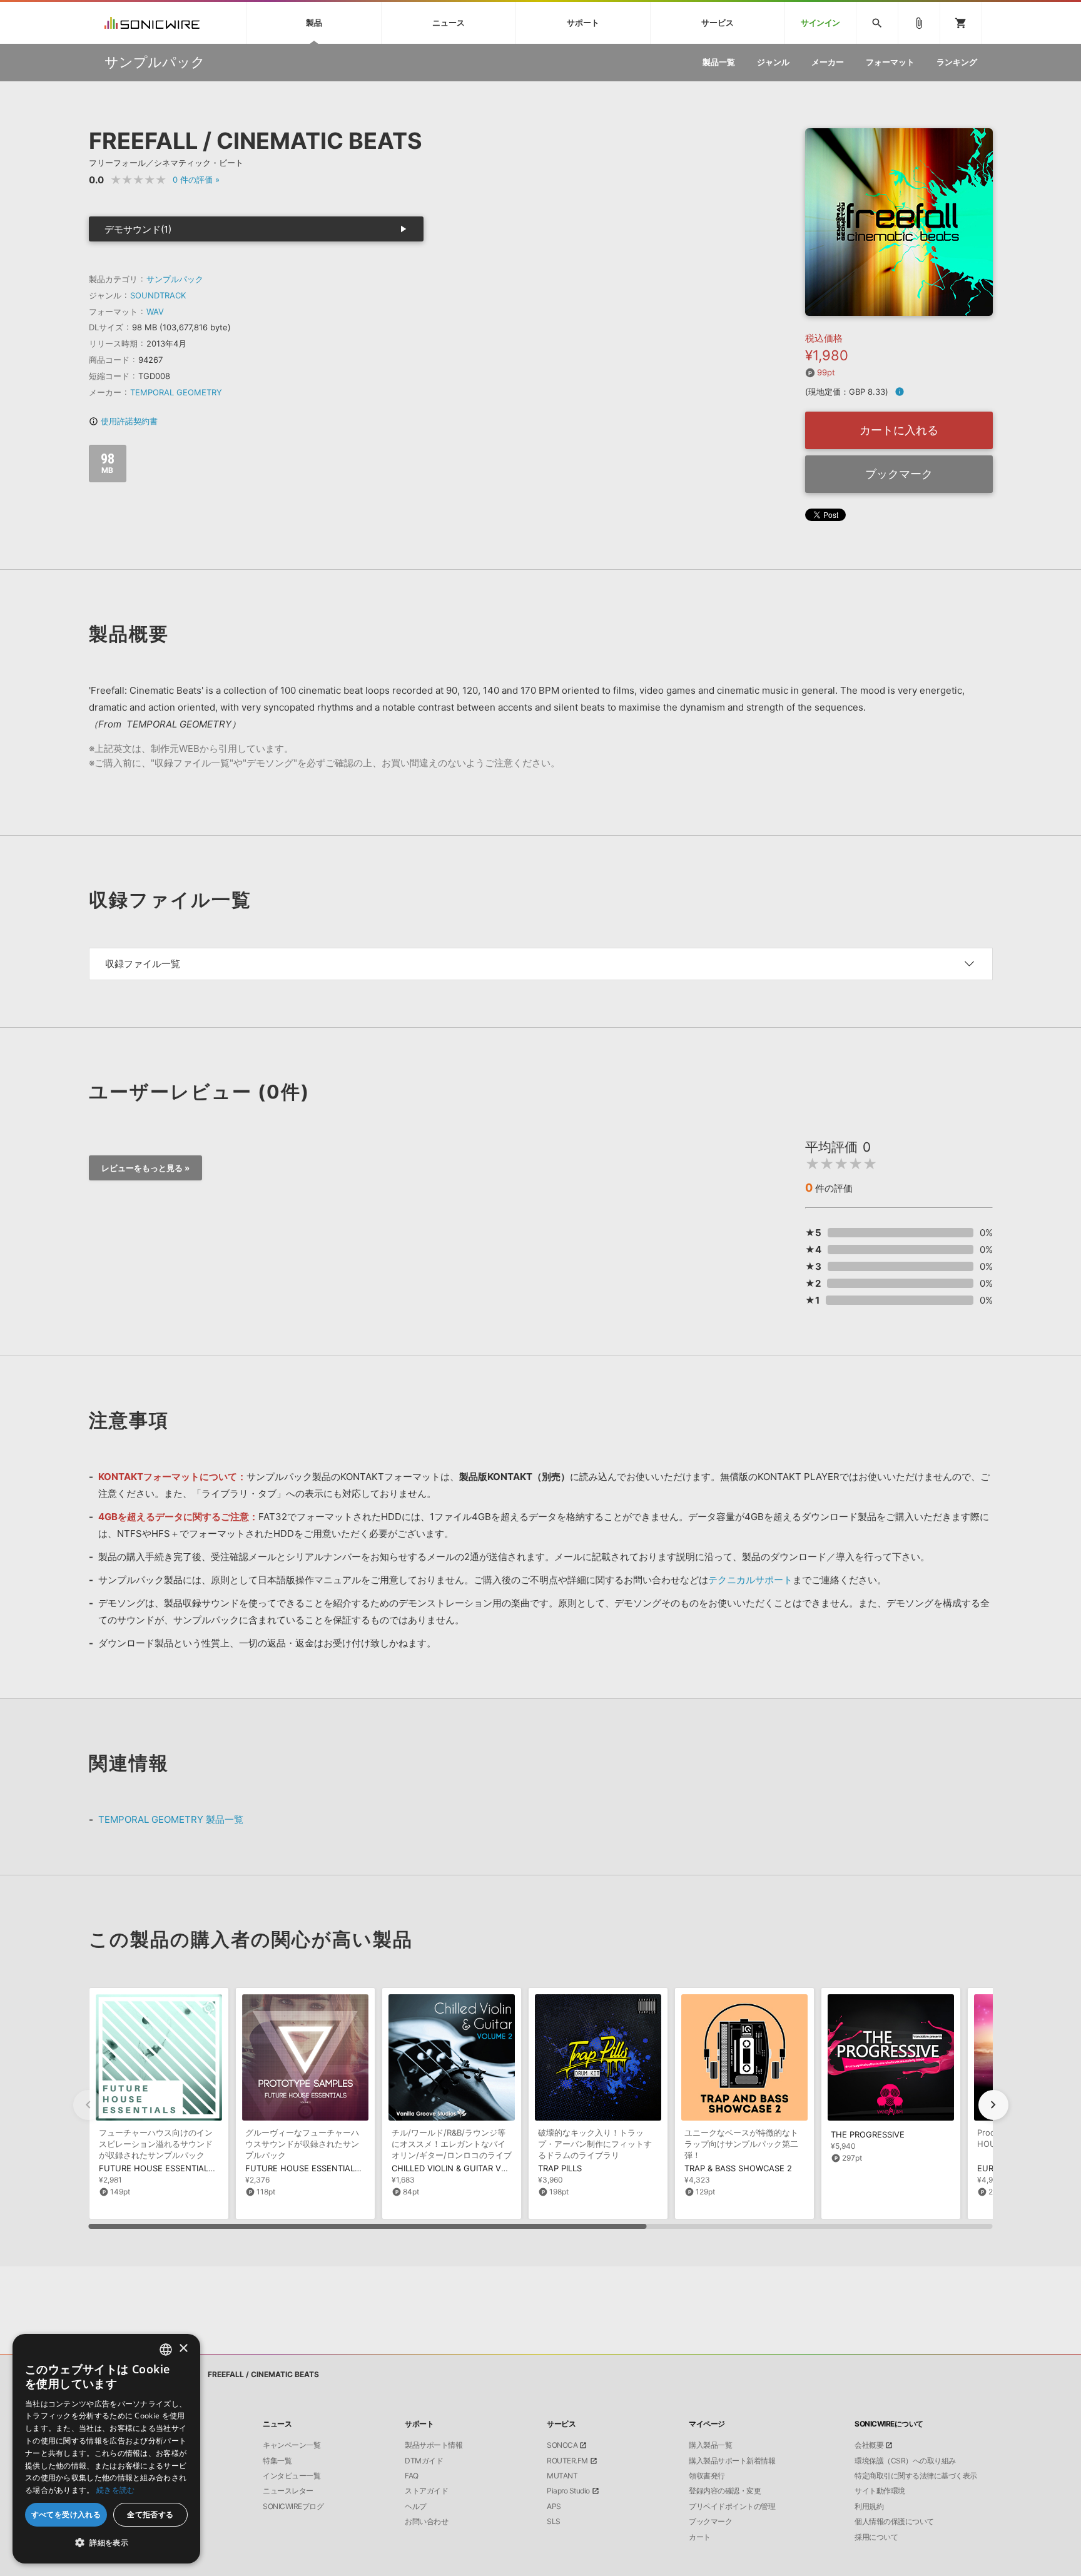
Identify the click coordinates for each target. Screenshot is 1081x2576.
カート (700, 2537)
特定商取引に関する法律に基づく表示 (916, 2476)
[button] (993, 2105)
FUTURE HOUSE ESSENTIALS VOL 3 (169, 2168)
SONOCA (562, 2445)
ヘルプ (416, 2507)
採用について (876, 2537)
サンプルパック (175, 279)
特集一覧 (277, 2461)
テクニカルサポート (750, 1580)
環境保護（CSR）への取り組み (905, 2461)
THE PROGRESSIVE (868, 2134)
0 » (196, 180)
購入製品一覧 (710, 2445)
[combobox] (166, 2350)
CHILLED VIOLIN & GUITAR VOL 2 (455, 2168)
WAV (155, 312)
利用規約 (869, 2507)
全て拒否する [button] (150, 2514)
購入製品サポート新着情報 (732, 2461)
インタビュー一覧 (292, 2476)
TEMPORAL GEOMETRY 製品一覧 (171, 1819)
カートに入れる (899, 430)
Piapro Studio (568, 2491)
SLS (554, 2522)
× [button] (183, 2349)
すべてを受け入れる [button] (66, 2514)
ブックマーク (899, 474)
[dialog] (106, 2449)
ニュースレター (288, 2491)
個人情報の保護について (894, 2522)
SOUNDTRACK (158, 295)
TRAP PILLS (560, 2168)
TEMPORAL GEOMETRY (176, 392)
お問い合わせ (426, 2522)
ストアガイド (426, 2491)
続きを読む (116, 2490)
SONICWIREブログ (293, 2507)
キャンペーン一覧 (292, 2445)
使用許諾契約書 (123, 421)
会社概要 (869, 2445)
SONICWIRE (152, 23)
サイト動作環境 (880, 2491)
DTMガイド (424, 2461)
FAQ (412, 2476)
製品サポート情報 (434, 2445)
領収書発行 (707, 2476)
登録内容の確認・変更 (725, 2491)
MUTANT (562, 2476)
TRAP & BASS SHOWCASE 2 (738, 2168)
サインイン (820, 23)
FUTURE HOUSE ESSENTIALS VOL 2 (316, 2168)
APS (554, 2507)
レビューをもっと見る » (145, 1168)
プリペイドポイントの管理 (732, 2507)
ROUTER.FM (567, 2461)
